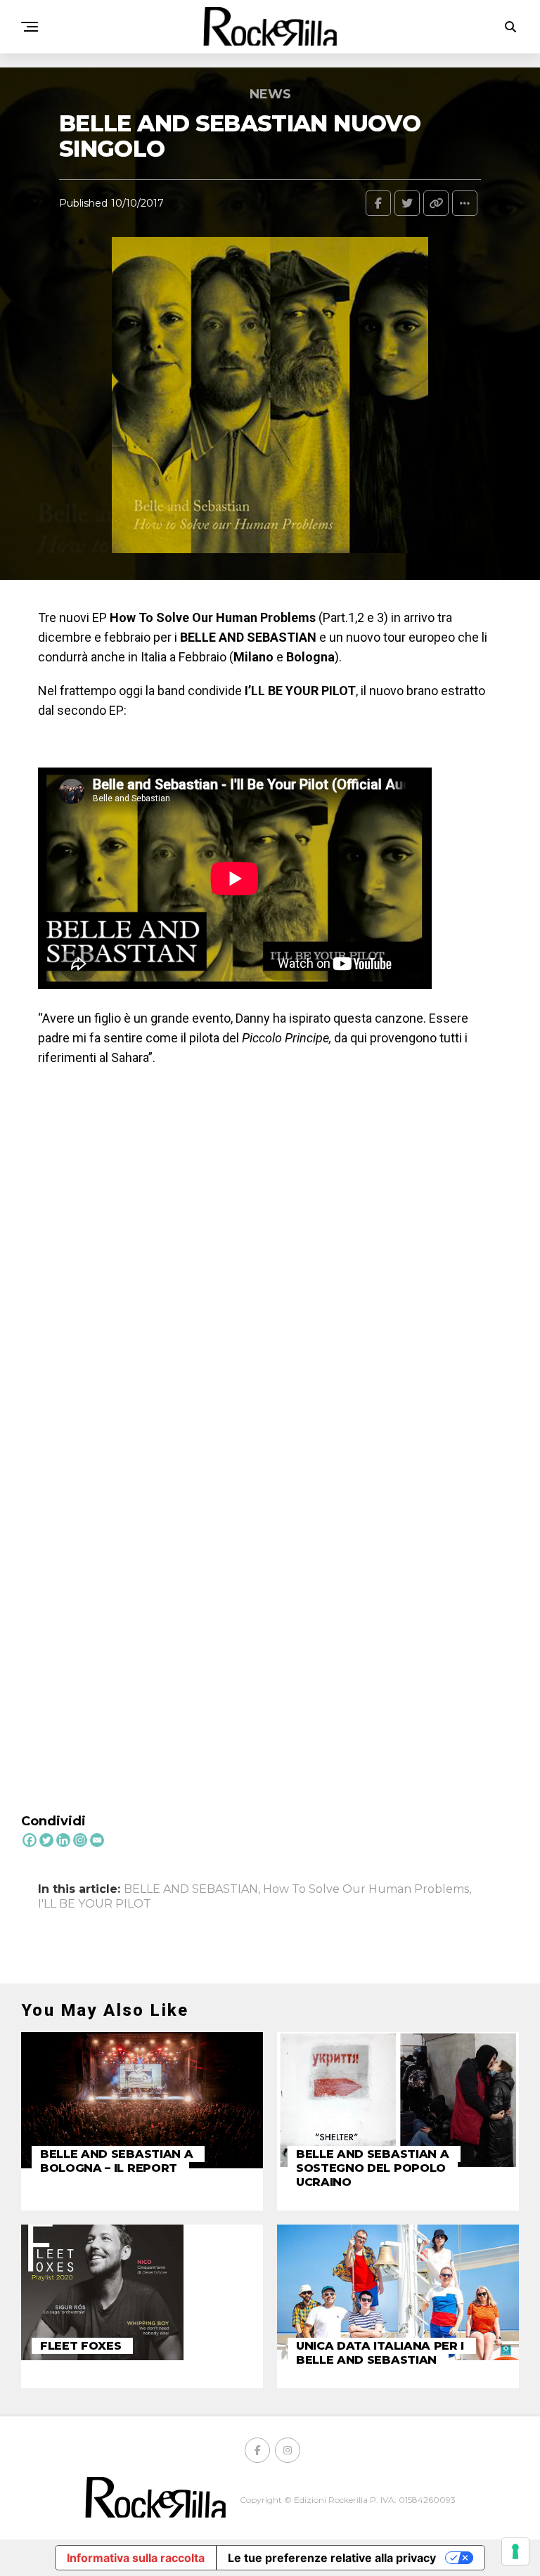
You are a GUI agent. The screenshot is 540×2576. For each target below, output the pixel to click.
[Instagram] (80, 1840)
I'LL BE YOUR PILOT (95, 1904)
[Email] (97, 1840)
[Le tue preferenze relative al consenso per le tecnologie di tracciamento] (515, 2551)
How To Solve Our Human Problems (366, 1889)
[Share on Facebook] (378, 203)
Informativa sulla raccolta (136, 2558)
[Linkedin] (63, 1840)
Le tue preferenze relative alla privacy (332, 2558)
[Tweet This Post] (407, 203)
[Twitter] (46, 1840)
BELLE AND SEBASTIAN (191, 1889)
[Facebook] (30, 1840)
